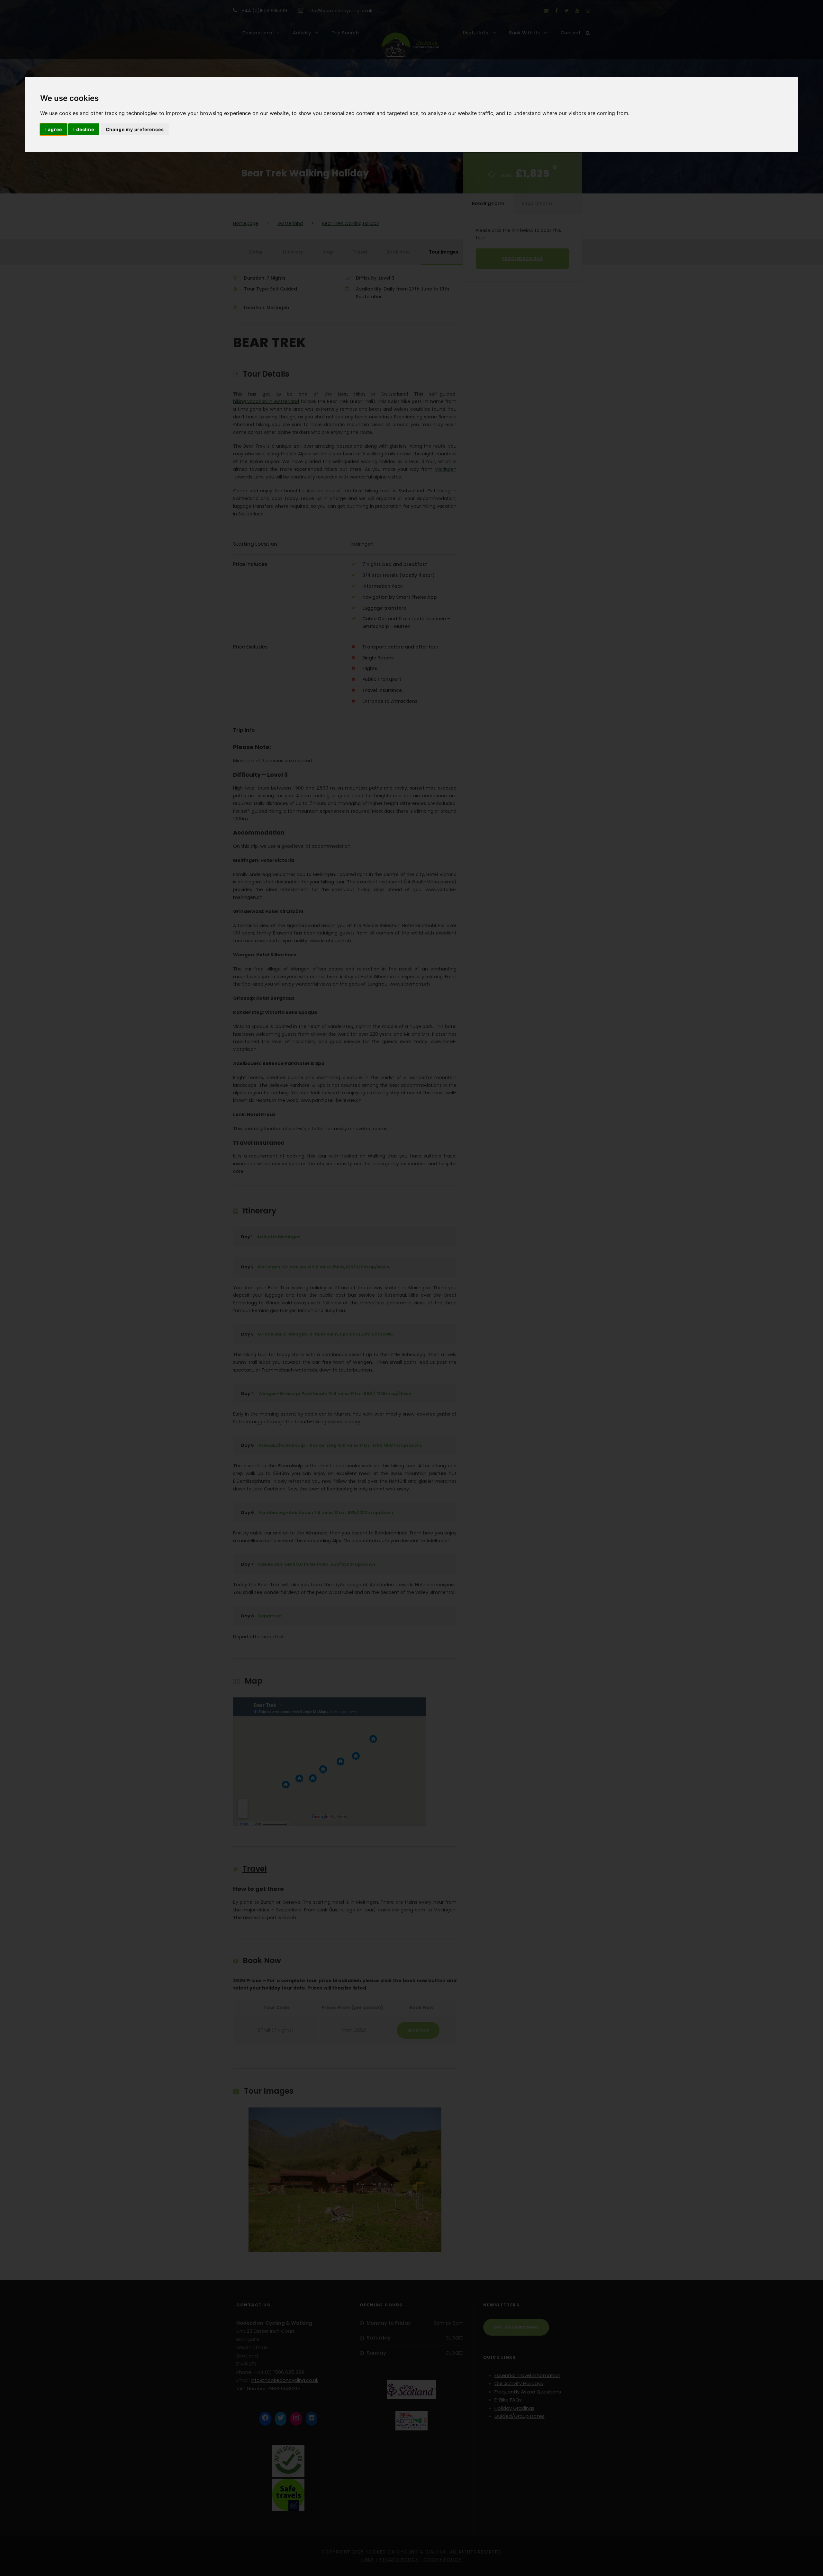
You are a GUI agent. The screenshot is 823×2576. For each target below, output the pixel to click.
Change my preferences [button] (135, 129)
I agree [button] (54, 129)
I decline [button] (84, 129)
